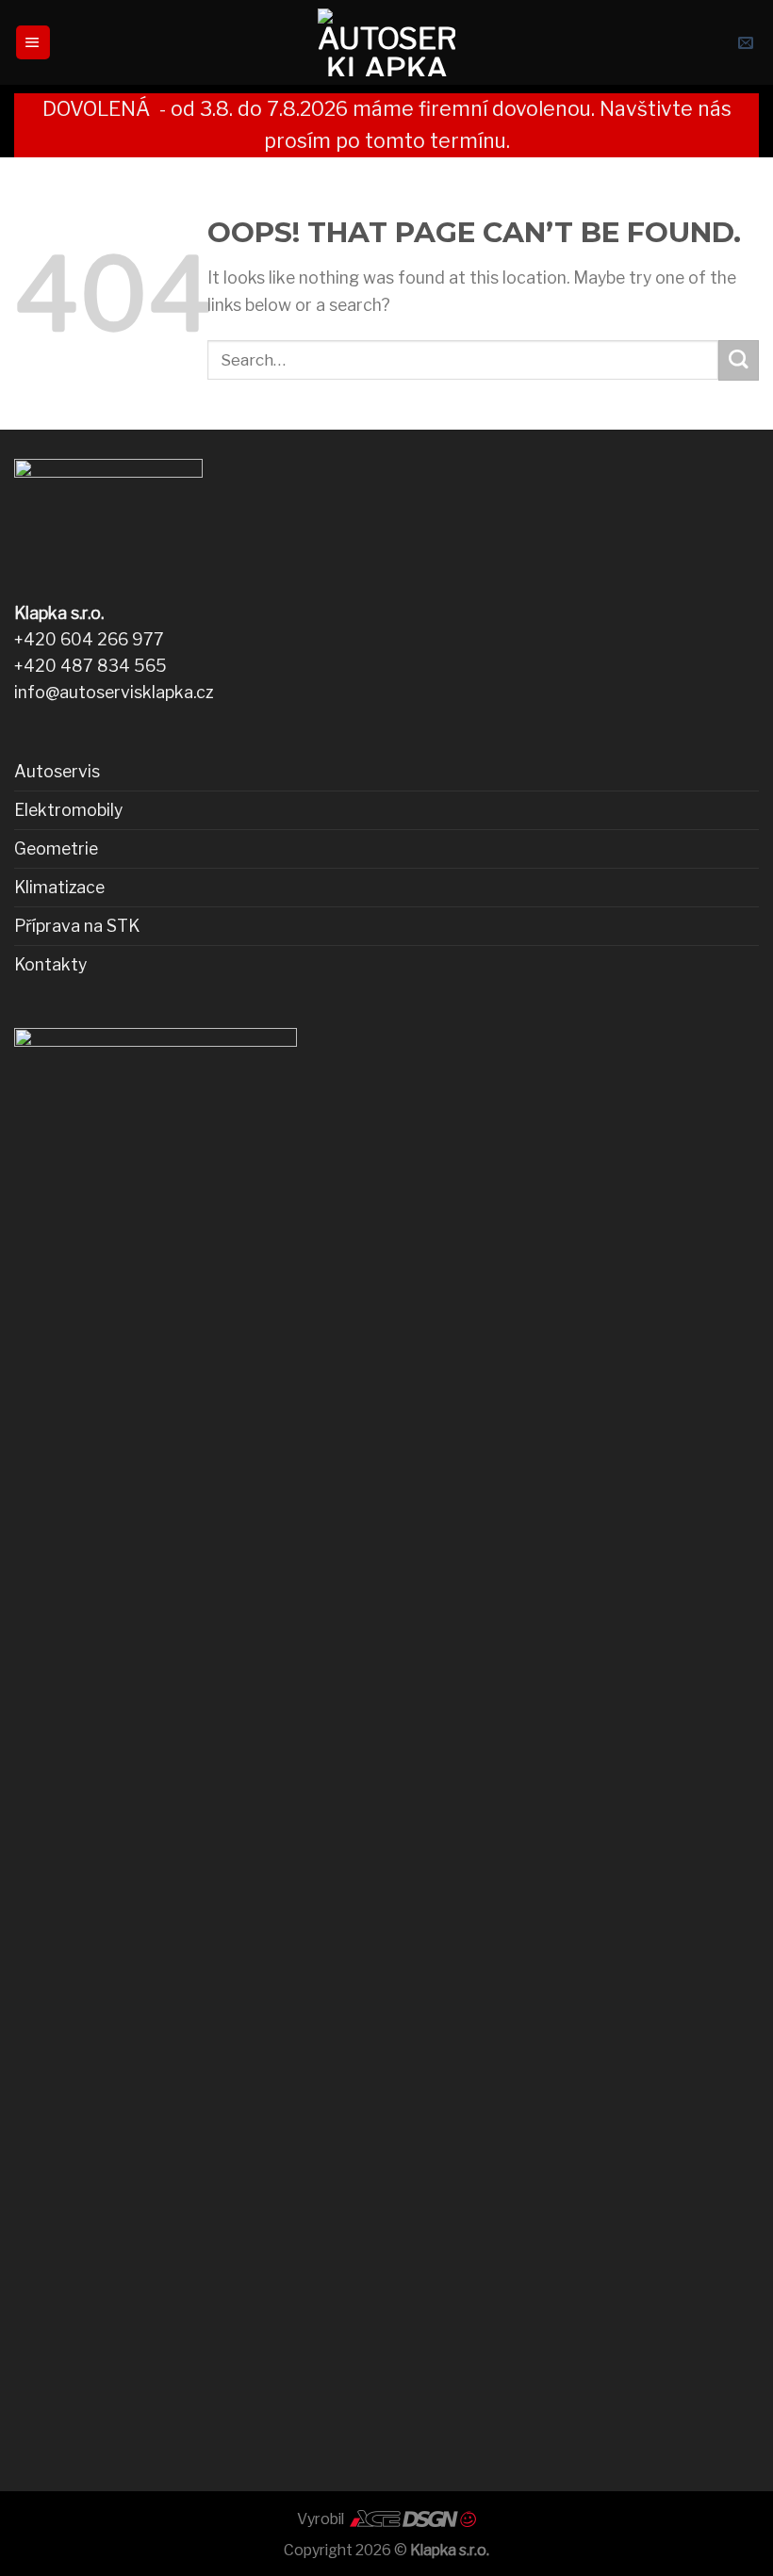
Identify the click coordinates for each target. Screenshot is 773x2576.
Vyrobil (322, 2519)
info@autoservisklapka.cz (114, 692)
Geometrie (56, 848)
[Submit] (739, 360)
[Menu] (33, 42)
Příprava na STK (77, 926)
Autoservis (57, 771)
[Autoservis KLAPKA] (386, 42)
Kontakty (50, 964)
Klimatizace (59, 887)
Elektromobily (68, 810)
